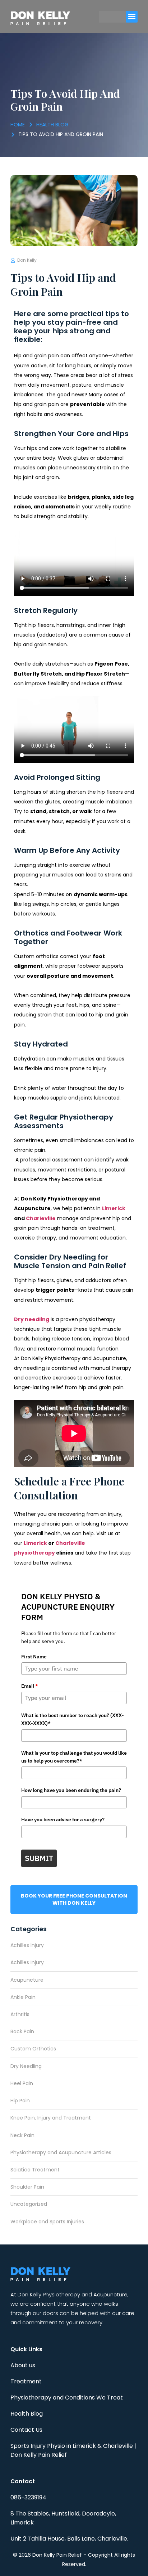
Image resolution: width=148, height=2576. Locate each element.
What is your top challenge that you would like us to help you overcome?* (74, 1757)
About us (23, 2365)
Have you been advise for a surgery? (63, 1819)
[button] (132, 17)
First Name (34, 1657)
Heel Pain (22, 2083)
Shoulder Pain (27, 2187)
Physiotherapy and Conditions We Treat (67, 2398)
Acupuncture (27, 1980)
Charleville (41, 1218)
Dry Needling (26, 2066)
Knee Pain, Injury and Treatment (51, 2118)
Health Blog (27, 2414)
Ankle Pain (23, 1997)
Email (30, 1686)
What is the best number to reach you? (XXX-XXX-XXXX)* (73, 1719)
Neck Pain (22, 2135)
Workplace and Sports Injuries (47, 2222)
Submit (39, 1858)
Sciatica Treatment (35, 2170)
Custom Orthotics (33, 2049)
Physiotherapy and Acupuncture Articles (61, 2152)
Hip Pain (20, 2101)
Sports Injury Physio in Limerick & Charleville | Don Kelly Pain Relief (73, 2450)
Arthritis (20, 2014)
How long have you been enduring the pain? (71, 1790)
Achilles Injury (27, 1945)
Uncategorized (29, 2204)
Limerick (114, 1208)
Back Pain (22, 2031)
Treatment (26, 2381)
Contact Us (26, 2430)
